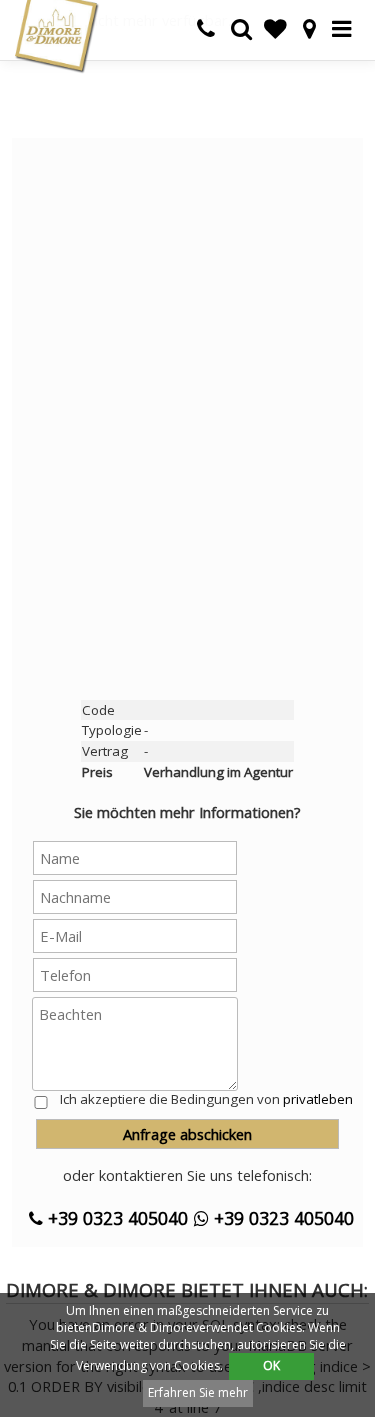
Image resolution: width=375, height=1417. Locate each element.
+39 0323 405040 (115, 1218)
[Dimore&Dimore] (56, 35)
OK (271, 1365)
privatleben (318, 1099)
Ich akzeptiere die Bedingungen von (206, 1099)
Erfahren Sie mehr (198, 1392)
